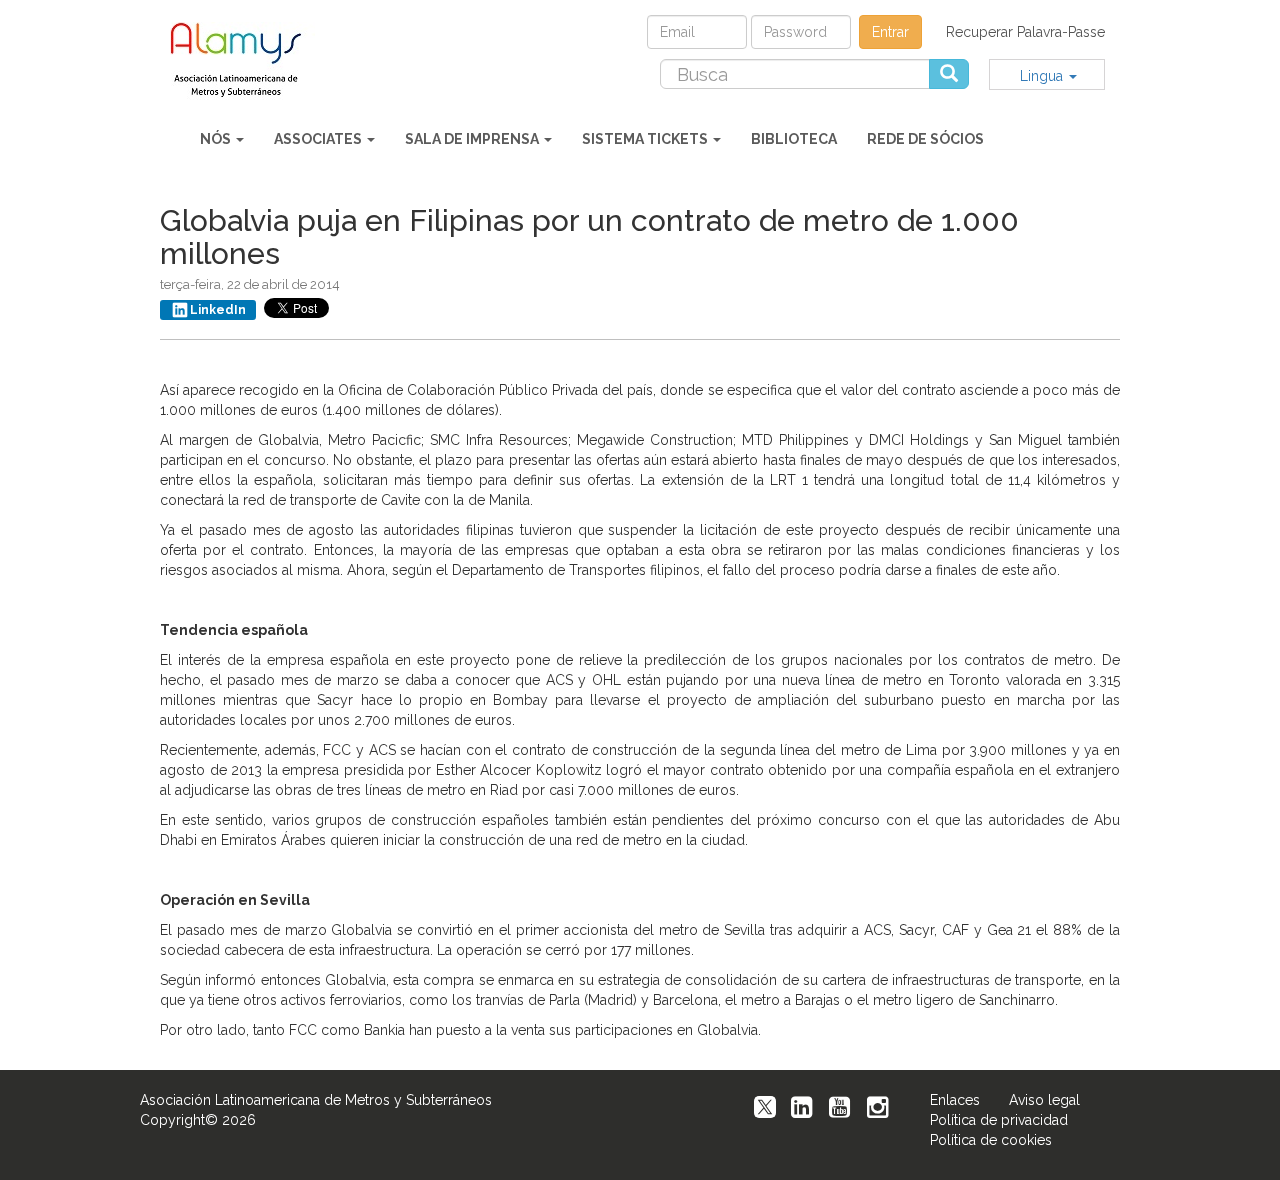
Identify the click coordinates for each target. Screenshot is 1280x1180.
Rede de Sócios (925, 139)
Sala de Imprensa (473, 139)
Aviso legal (1044, 1100)
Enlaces (955, 1100)
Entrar (890, 32)
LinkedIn (218, 310)
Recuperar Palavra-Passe (1025, 32)
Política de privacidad (999, 1120)
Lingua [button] (1043, 76)
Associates (319, 139)
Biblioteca (794, 139)
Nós (217, 139)
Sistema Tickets (646, 139)
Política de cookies (991, 1140)
